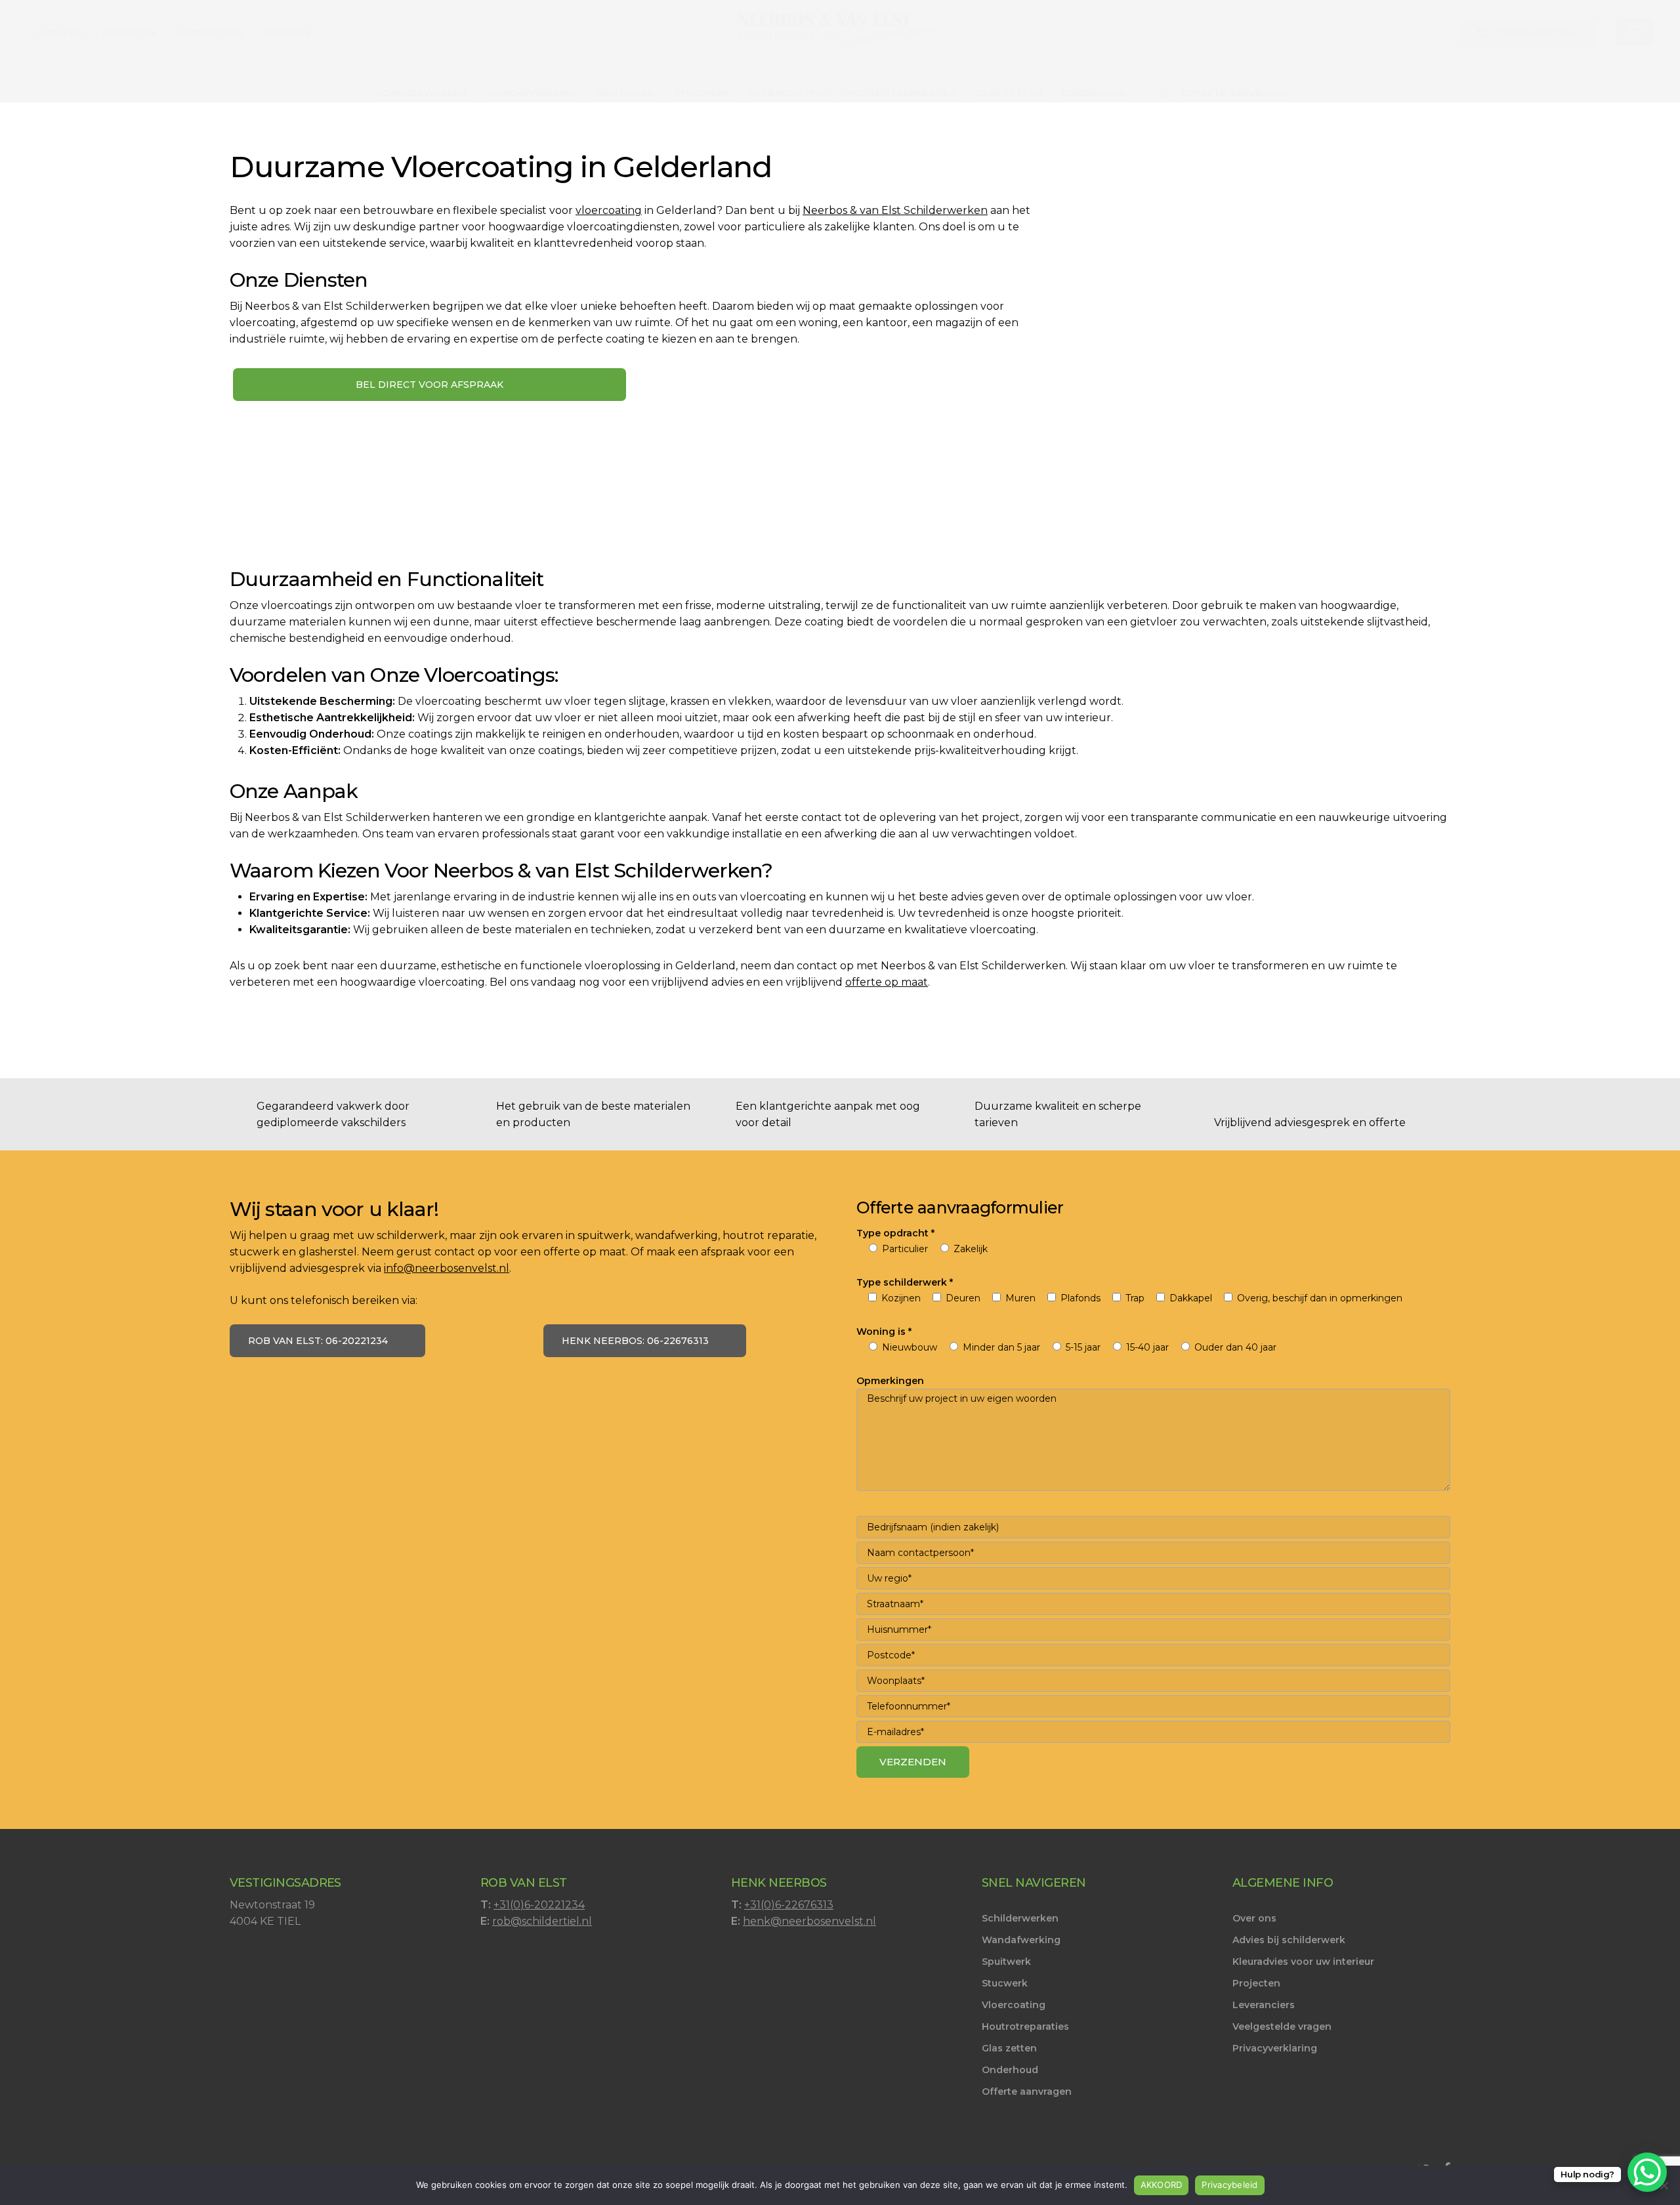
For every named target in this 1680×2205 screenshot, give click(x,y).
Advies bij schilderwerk (1289, 1940)
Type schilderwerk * (905, 1282)
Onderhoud (1010, 2070)
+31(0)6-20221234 (539, 1905)
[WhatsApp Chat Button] (1647, 2172)
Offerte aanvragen (1027, 2091)
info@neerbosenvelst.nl (447, 1268)
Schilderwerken (1020, 1918)
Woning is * (884, 1332)
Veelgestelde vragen (1282, 2026)
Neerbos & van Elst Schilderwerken (895, 210)
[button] (1635, 33)
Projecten (1256, 1983)
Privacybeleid (1229, 2185)
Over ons (1254, 1918)
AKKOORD (1162, 2185)
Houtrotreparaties (1025, 2026)
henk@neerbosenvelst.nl (809, 1921)
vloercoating (609, 210)
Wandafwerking (1021, 1940)
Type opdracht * (895, 1233)
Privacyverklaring (1275, 2048)
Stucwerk (1005, 1983)
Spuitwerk (1006, 1962)
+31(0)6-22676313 (789, 1905)
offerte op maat (887, 982)
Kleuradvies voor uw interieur (1303, 1962)
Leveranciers (1264, 2005)
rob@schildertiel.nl (542, 1921)
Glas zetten (1009, 2048)
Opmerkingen (890, 1381)
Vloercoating (1014, 2005)
